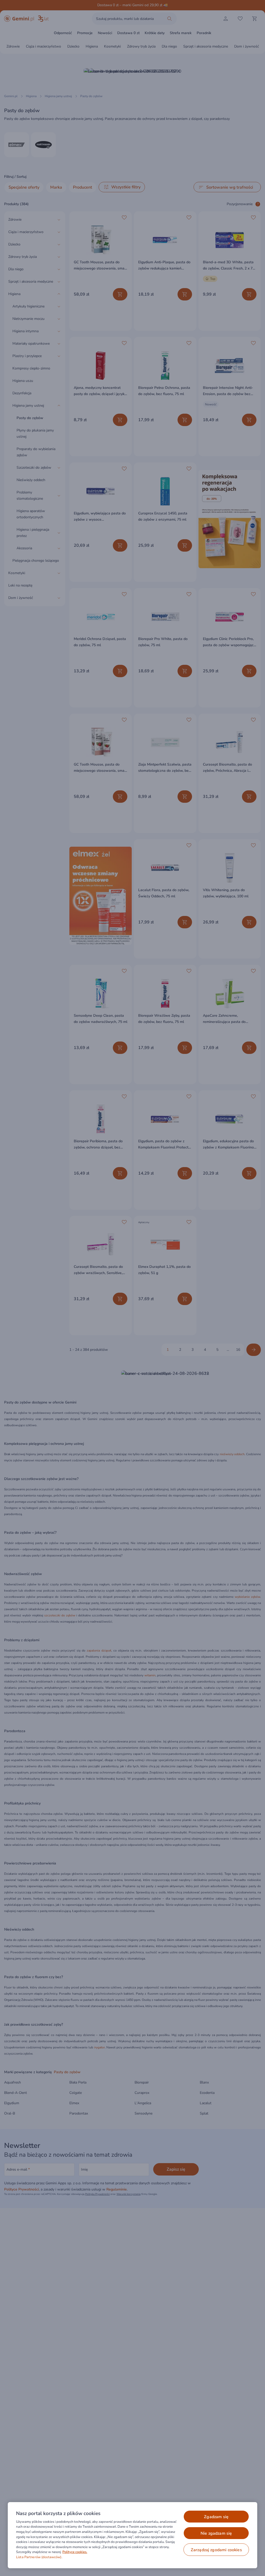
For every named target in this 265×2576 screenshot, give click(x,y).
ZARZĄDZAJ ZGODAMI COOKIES (216, 2550)
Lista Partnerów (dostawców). (39, 2557)
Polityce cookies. (75, 2552)
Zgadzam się (216, 2517)
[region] (132, 2535)
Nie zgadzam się (216, 2533)
